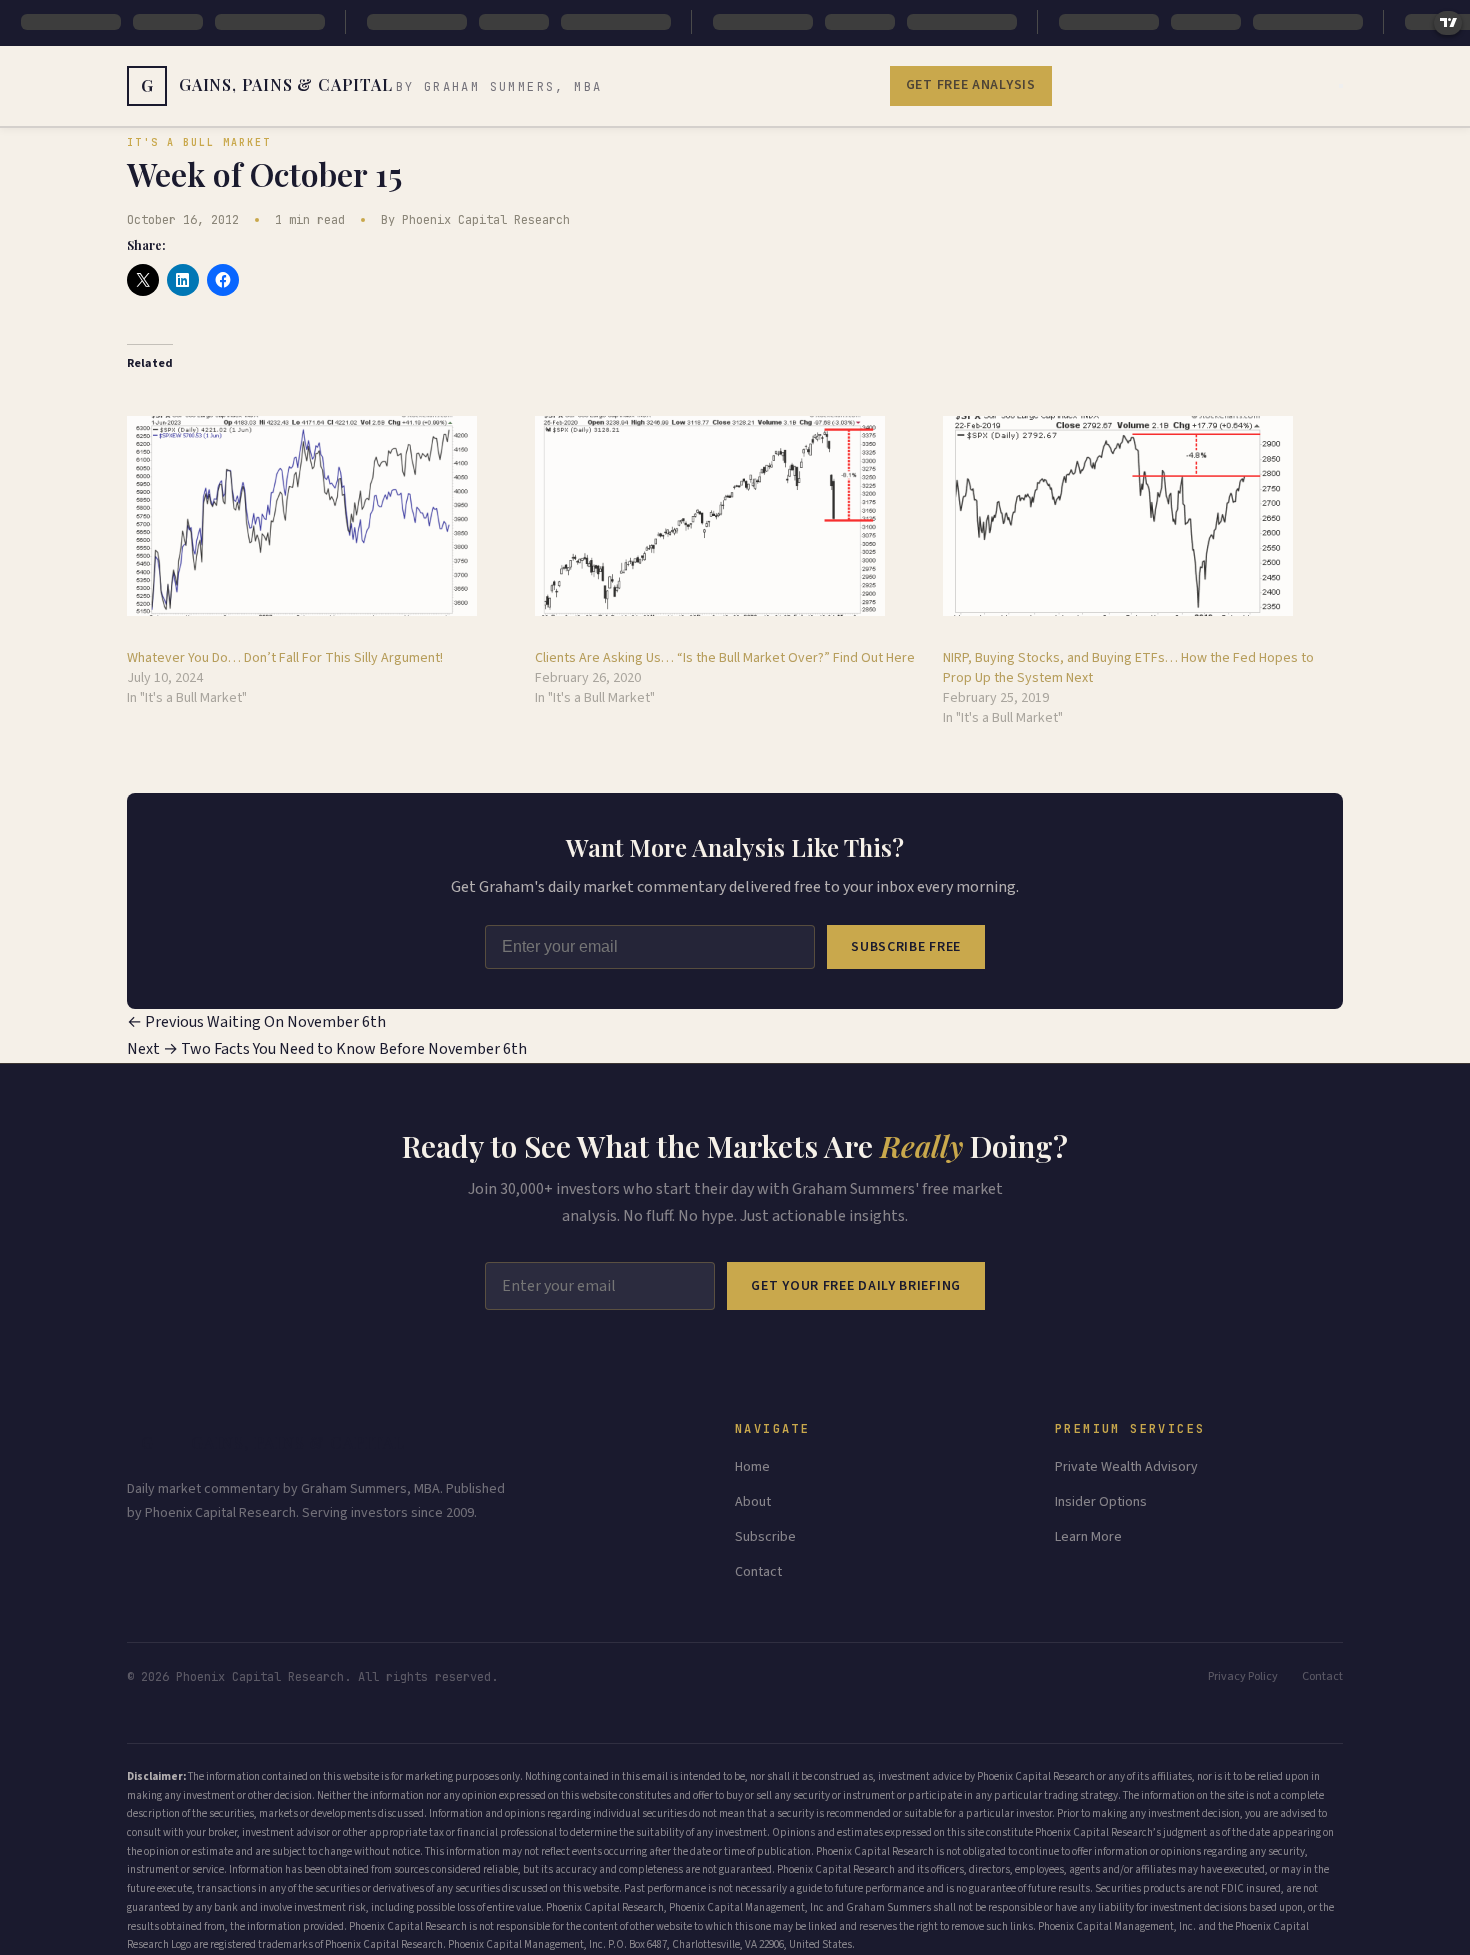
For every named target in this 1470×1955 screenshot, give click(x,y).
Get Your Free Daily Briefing (856, 1286)
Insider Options (1101, 1502)
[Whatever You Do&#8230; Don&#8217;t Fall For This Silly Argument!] (321, 516)
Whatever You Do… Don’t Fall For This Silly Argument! (285, 658)
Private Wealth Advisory (1126, 1467)
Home (752, 1467)
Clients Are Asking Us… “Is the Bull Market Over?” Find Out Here (725, 658)
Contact (758, 1572)
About (753, 1502)
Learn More (1088, 1537)
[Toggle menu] (1341, 86)
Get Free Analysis (971, 85)
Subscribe (765, 1537)
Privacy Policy (1243, 1676)
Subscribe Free (906, 947)
